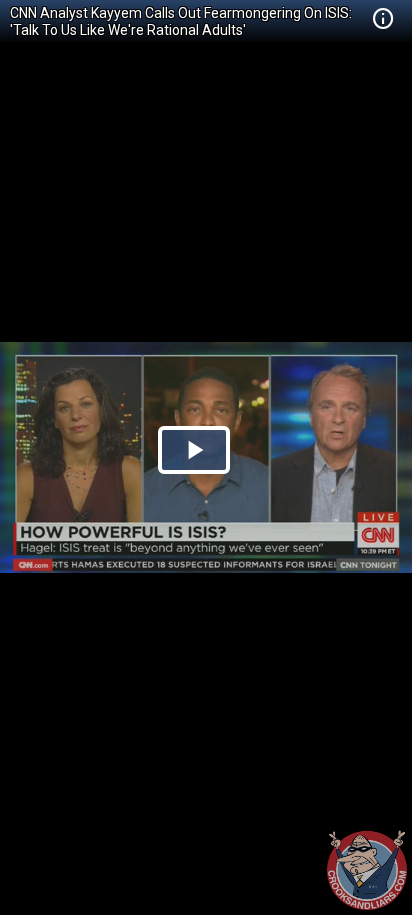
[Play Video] (194, 450)
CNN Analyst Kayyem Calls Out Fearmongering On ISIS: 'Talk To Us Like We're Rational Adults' (181, 21)
